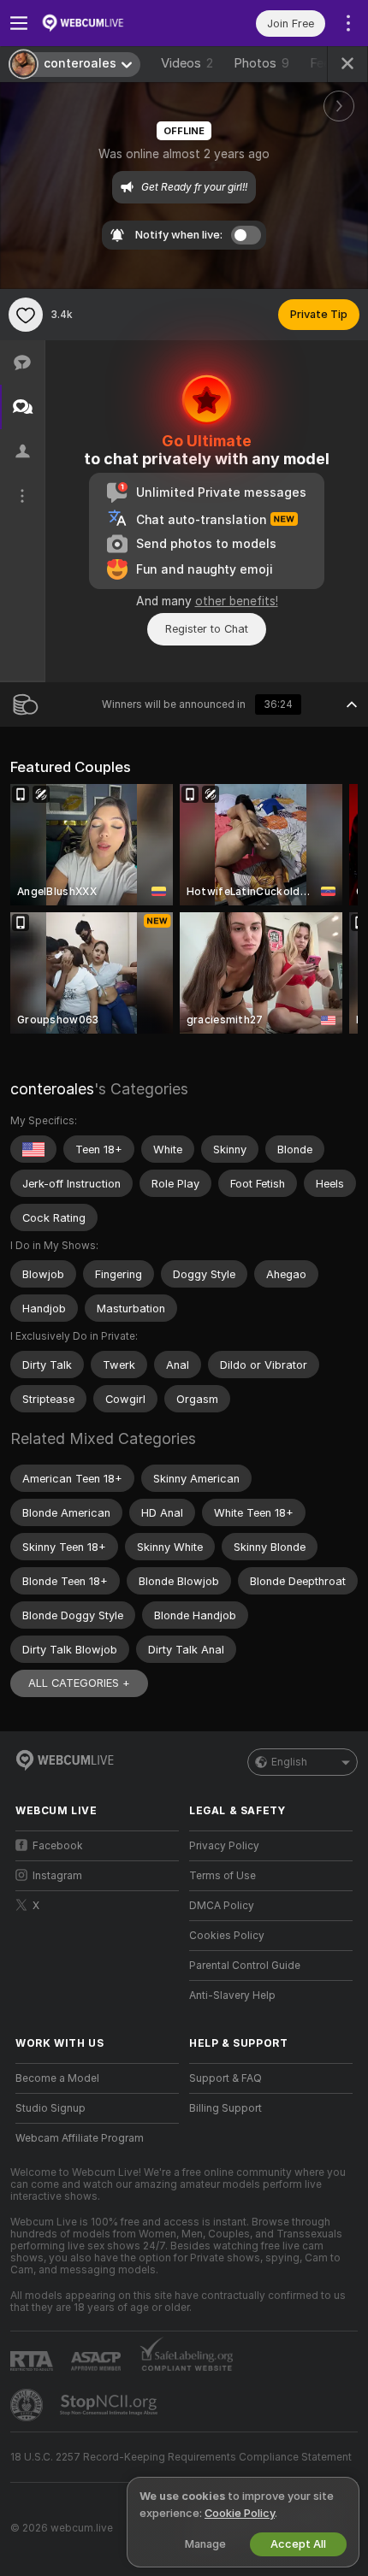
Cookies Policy (227, 1936)
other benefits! (237, 601)
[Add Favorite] (26, 315)
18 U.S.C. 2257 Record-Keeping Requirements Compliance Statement (181, 2457)
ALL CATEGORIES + (79, 1683)
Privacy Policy (224, 1846)
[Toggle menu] (19, 23)
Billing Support (226, 2108)
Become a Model (57, 2078)
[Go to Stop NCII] (110, 2405)
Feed (324, 63)
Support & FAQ (226, 2078)
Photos (261, 63)
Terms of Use (223, 1876)
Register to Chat (207, 629)
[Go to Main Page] (111, 23)
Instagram (57, 1876)
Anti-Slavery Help (232, 1995)
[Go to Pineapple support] (28, 2405)
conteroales (52, 1089)
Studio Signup (50, 2108)
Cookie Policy (240, 2513)
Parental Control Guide (245, 1966)
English (289, 1762)
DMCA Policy (222, 1906)
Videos (187, 63)
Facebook (58, 1846)
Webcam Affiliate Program (80, 2138)
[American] (33, 1149)
